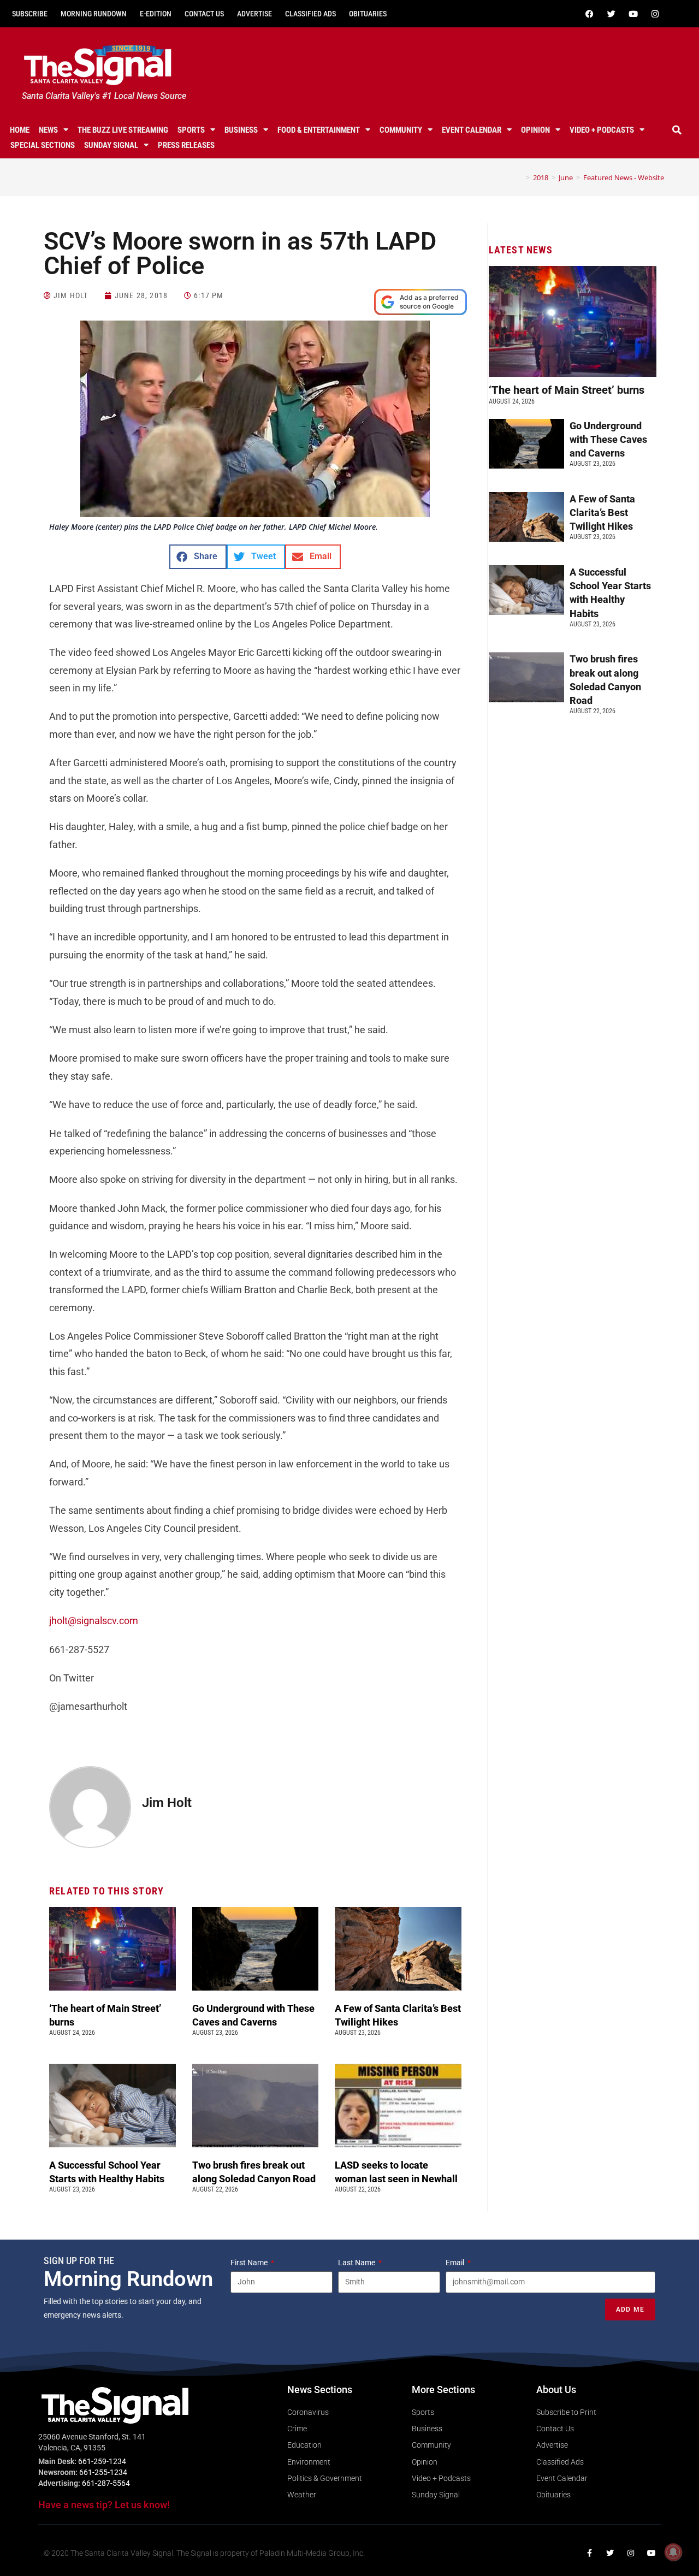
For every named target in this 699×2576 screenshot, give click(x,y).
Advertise (254, 14)
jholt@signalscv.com (94, 1621)
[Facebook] (589, 14)
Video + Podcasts (602, 130)
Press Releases (186, 145)
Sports (191, 130)
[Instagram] (655, 14)
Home (20, 130)
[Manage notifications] (673, 2552)
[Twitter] (611, 14)
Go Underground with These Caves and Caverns (608, 439)
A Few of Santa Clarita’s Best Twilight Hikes (602, 513)
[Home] (520, 177)
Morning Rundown (94, 14)
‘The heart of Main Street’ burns (567, 390)
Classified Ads (310, 14)
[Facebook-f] (589, 2553)
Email (456, 2263)
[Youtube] (633, 14)
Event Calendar (472, 130)
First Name (250, 2263)
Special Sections (43, 145)
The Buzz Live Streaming (123, 130)
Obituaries (368, 14)
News (48, 130)
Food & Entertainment (319, 130)
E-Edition (156, 14)
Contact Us (204, 14)
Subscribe (30, 14)
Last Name (357, 2263)
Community (401, 130)
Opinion (535, 130)
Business (241, 130)
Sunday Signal (111, 145)
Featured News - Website (624, 177)
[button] (677, 130)
